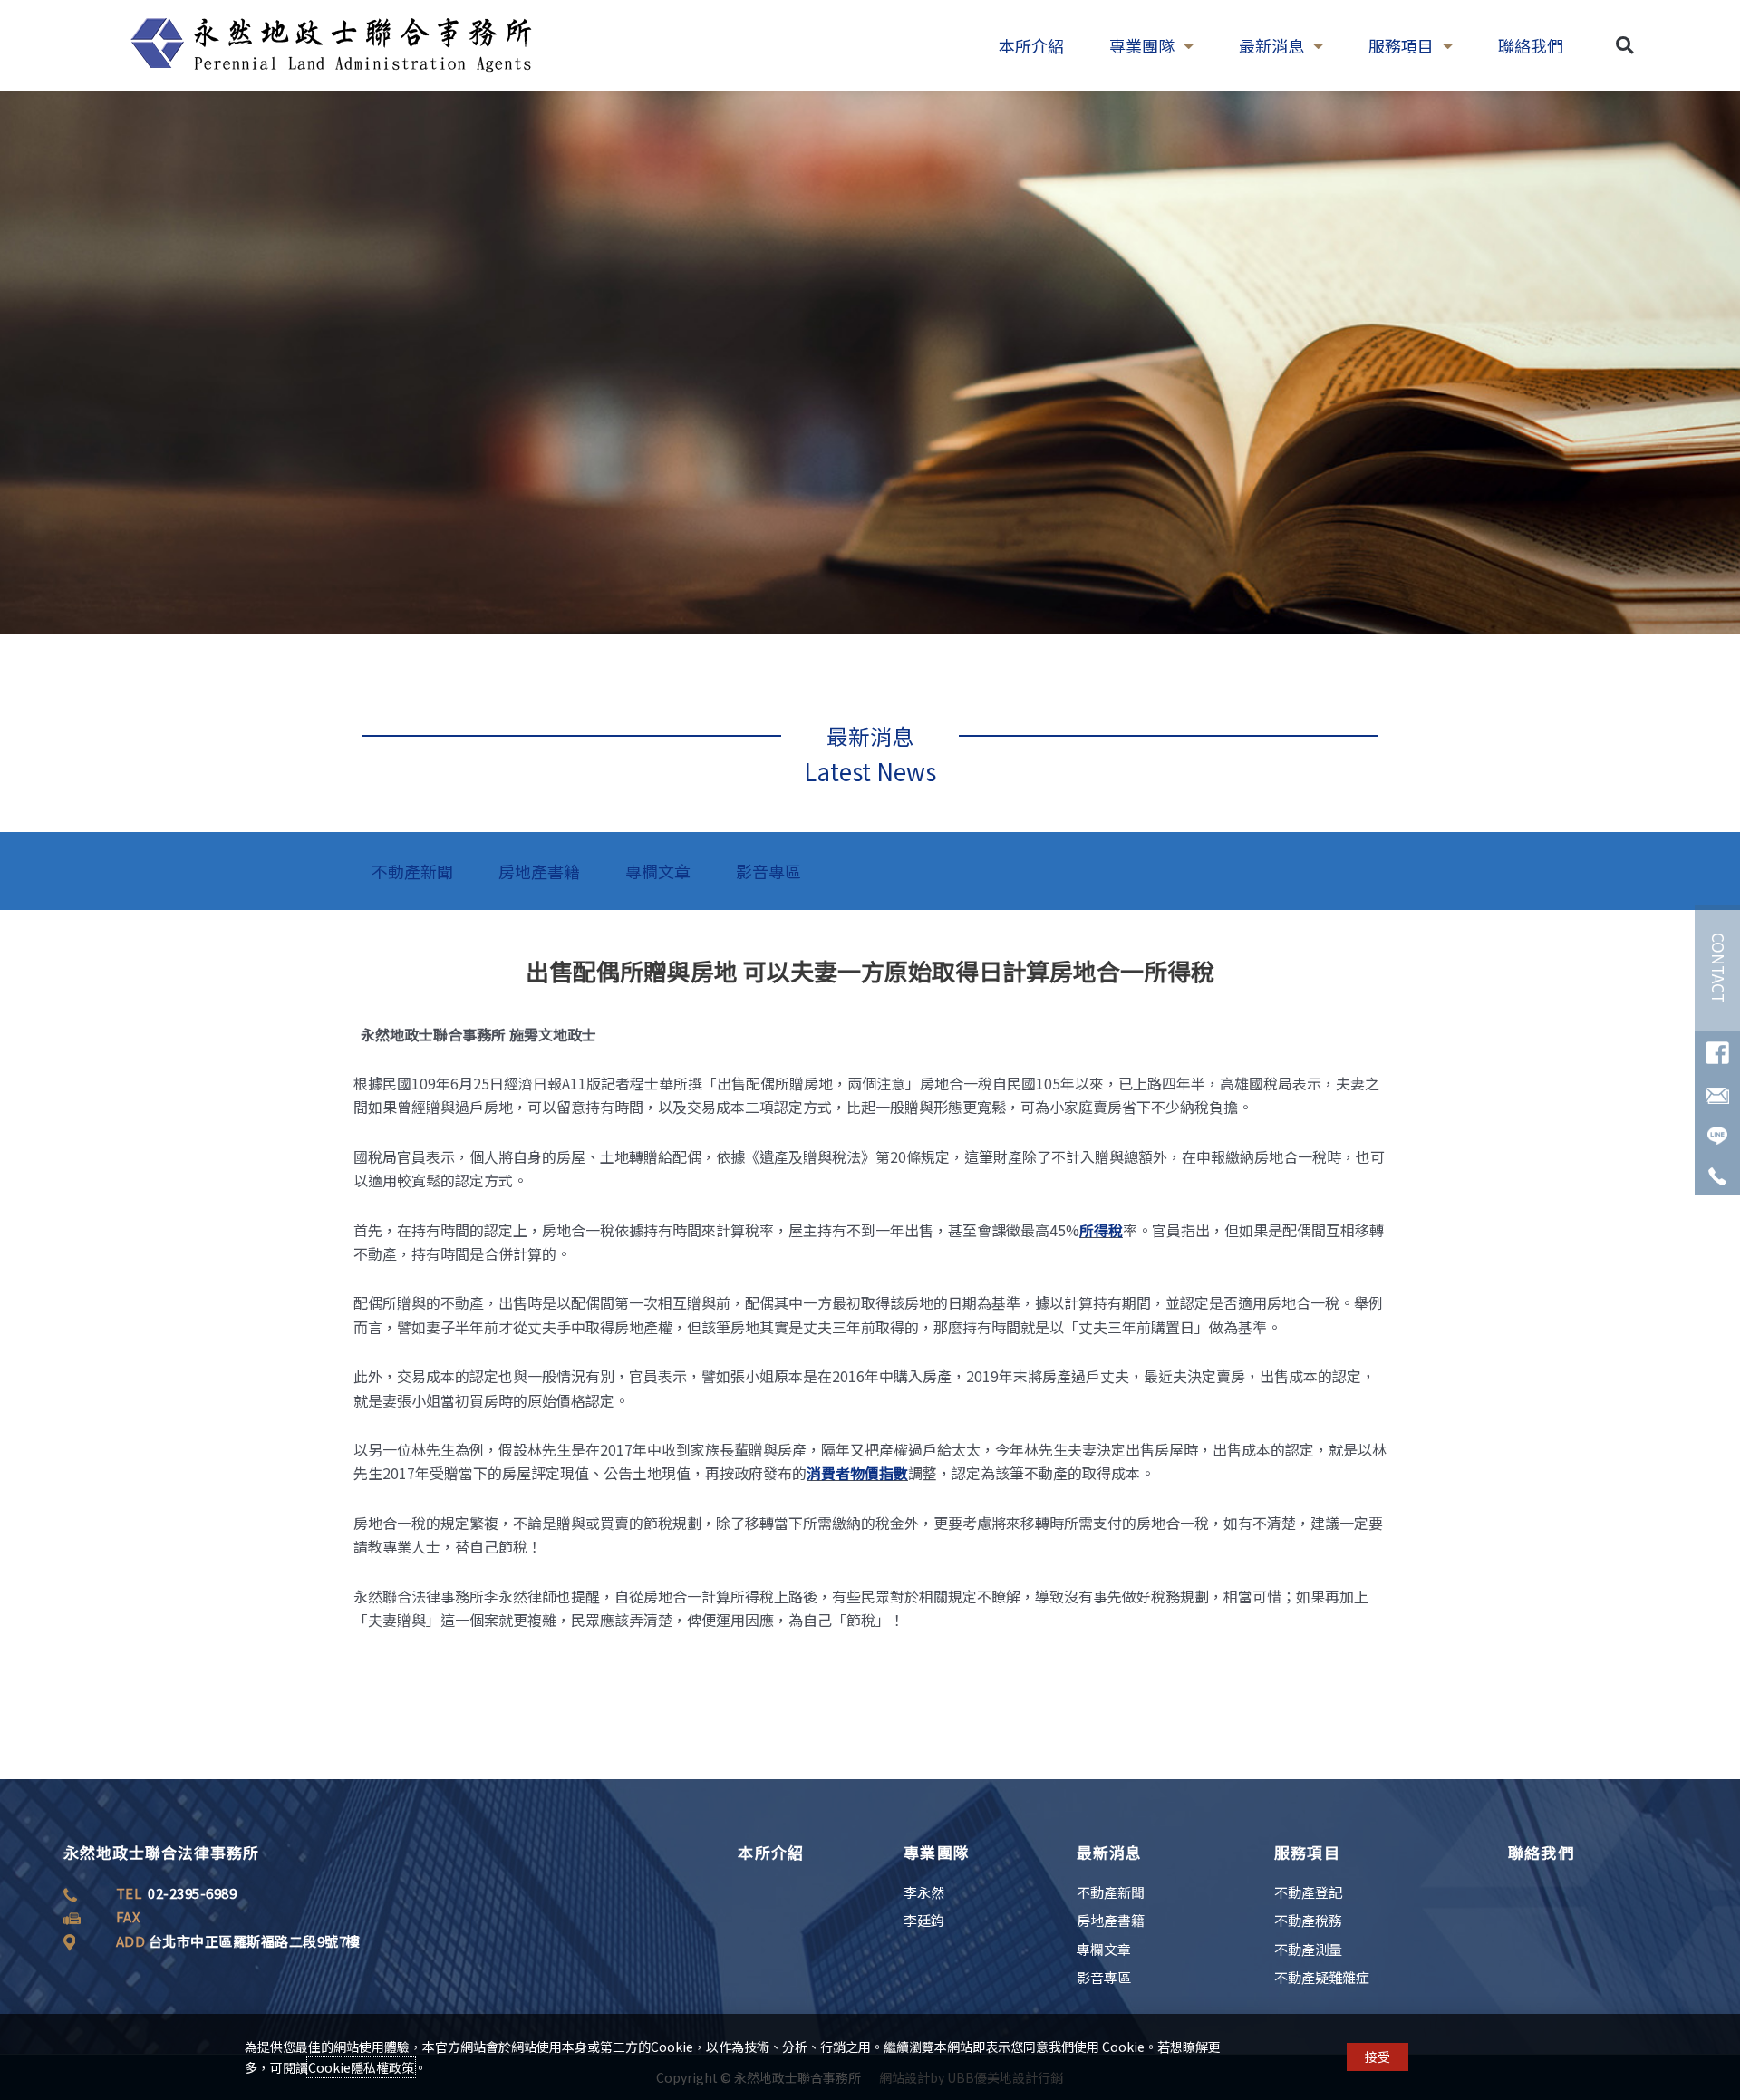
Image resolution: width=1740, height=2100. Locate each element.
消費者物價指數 (857, 1473)
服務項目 (1401, 45)
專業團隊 (1142, 45)
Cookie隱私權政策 (361, 2067)
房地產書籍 (539, 871)
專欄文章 (658, 871)
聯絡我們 (1531, 45)
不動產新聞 (412, 871)
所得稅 (1101, 1230)
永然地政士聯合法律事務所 (161, 1852)
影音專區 (768, 871)
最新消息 (1271, 45)
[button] (1624, 46)
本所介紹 (1031, 45)
